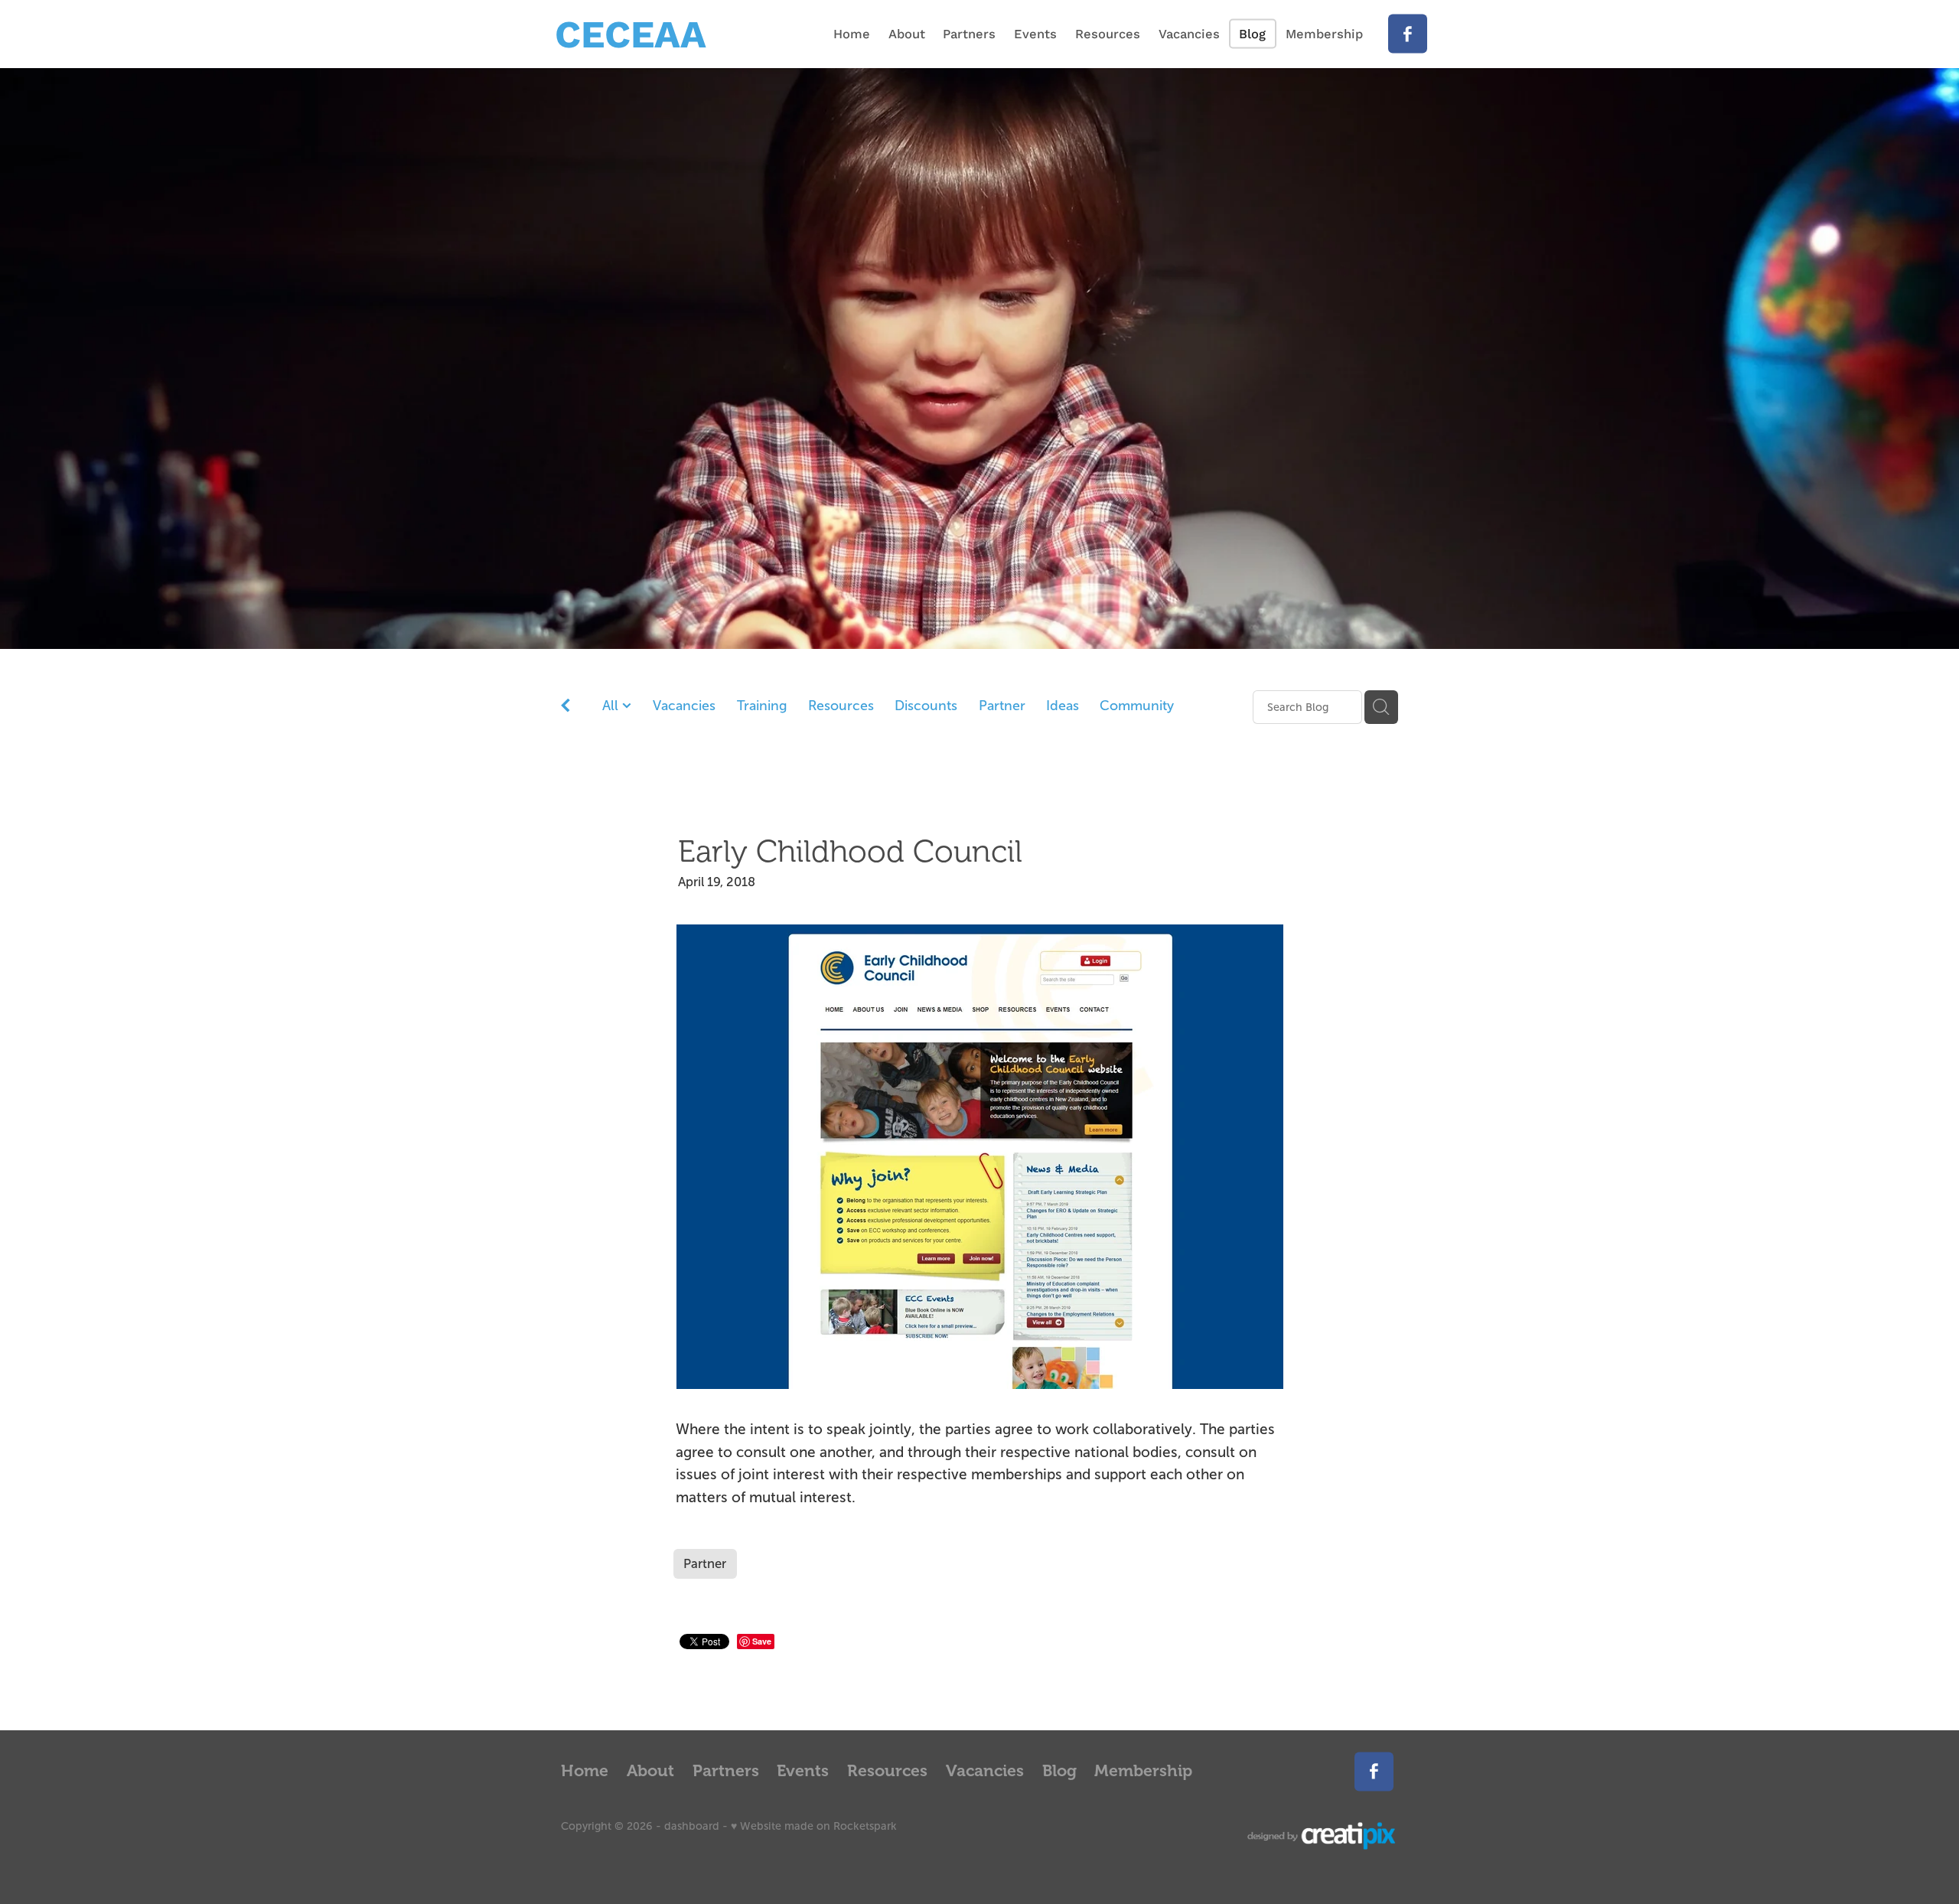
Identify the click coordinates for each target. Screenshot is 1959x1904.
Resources (841, 706)
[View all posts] (566, 708)
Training (762, 706)
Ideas (1063, 706)
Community (1137, 706)
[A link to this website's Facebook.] (1408, 34)
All (612, 706)
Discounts (926, 706)
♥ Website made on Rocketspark (814, 1826)
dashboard (692, 1826)
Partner (1002, 706)
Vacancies (684, 706)
